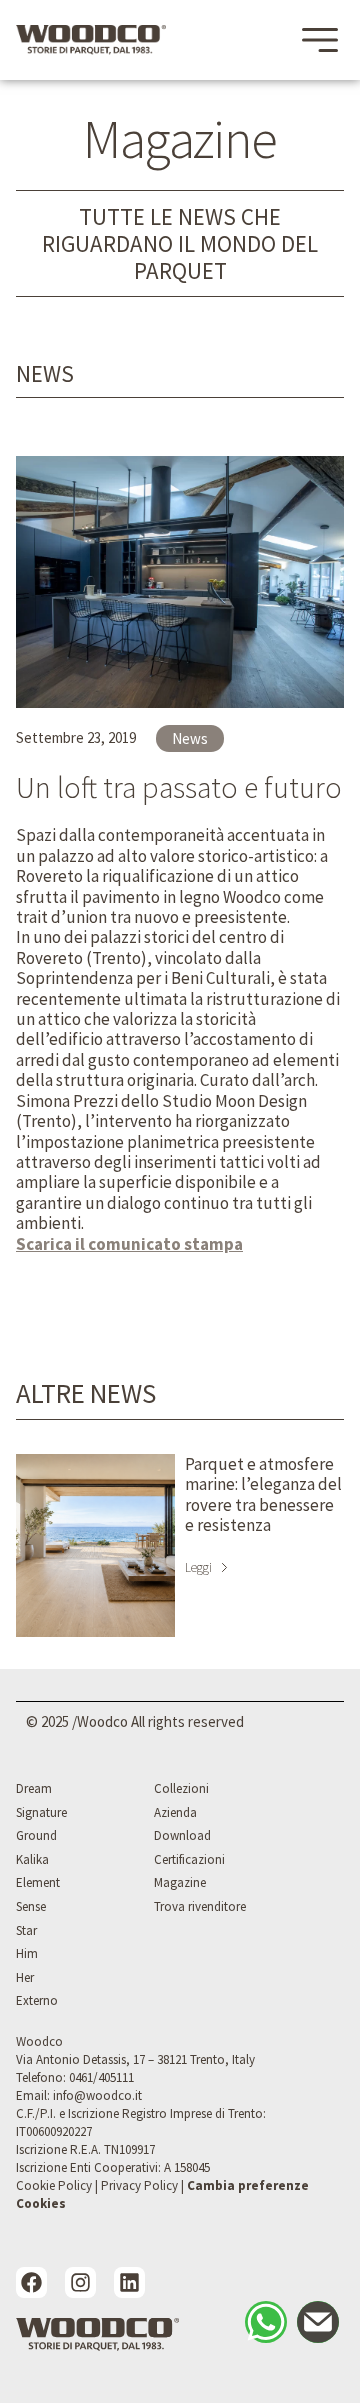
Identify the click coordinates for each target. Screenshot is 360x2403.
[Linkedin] (129, 2282)
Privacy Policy (139, 2185)
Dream (34, 1788)
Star (26, 1930)
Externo (37, 2000)
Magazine (180, 1882)
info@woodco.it (97, 2095)
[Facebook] (31, 2282)
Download (182, 1835)
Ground (36, 1835)
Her (25, 1977)
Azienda (175, 1812)
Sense (31, 1906)
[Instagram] (80, 2282)
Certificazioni (189, 1859)
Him (27, 1953)
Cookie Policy (54, 2185)
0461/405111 (101, 2077)
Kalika (32, 1859)
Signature (41, 1812)
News (45, 373)
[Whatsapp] (266, 2322)
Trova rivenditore (200, 1906)
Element (38, 1882)
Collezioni (181, 1788)
